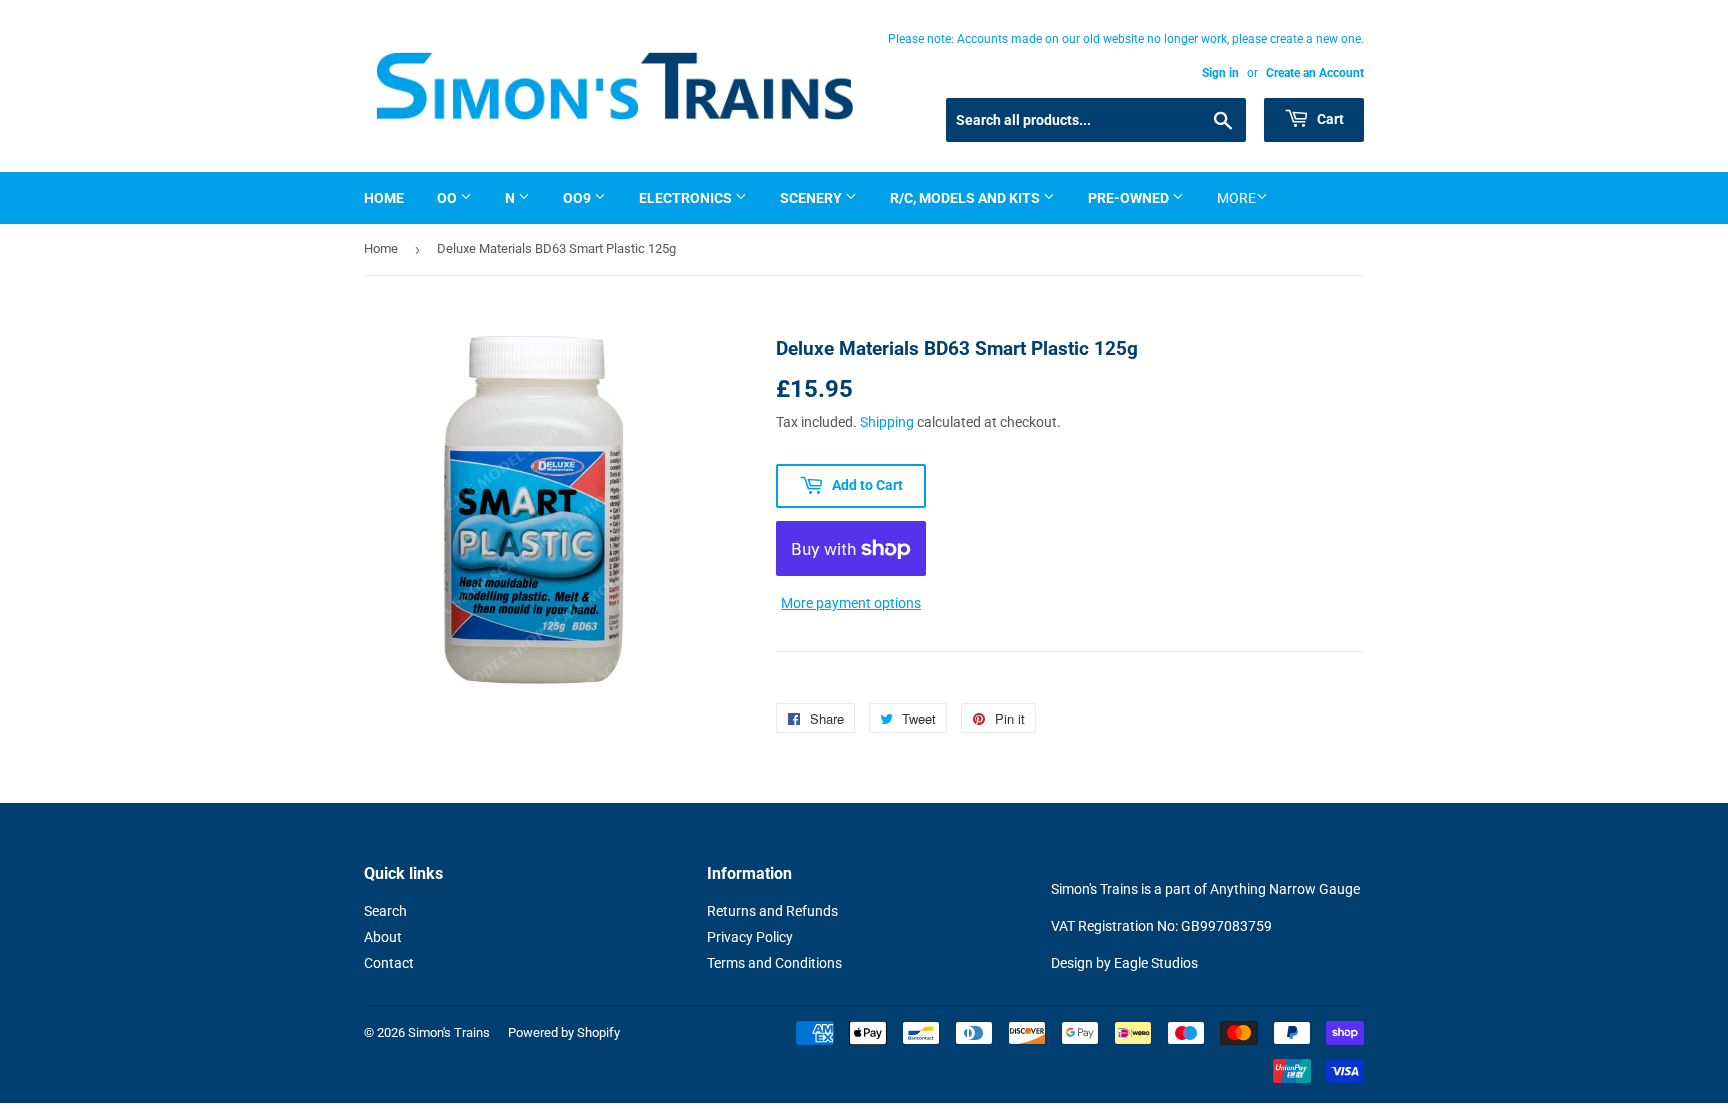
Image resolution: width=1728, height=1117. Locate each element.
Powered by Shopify (564, 1032)
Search (385, 911)
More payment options (851, 603)
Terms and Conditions (774, 963)
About (383, 937)
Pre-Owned (1130, 198)
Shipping (887, 422)
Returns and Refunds (772, 911)
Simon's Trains (449, 1032)
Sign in (1220, 73)
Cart (1329, 119)
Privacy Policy (750, 937)
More (1236, 198)
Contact (389, 963)
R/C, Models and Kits (966, 198)
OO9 (578, 198)
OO (448, 198)
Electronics (687, 198)
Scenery (812, 198)
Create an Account (1315, 73)
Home (384, 198)
